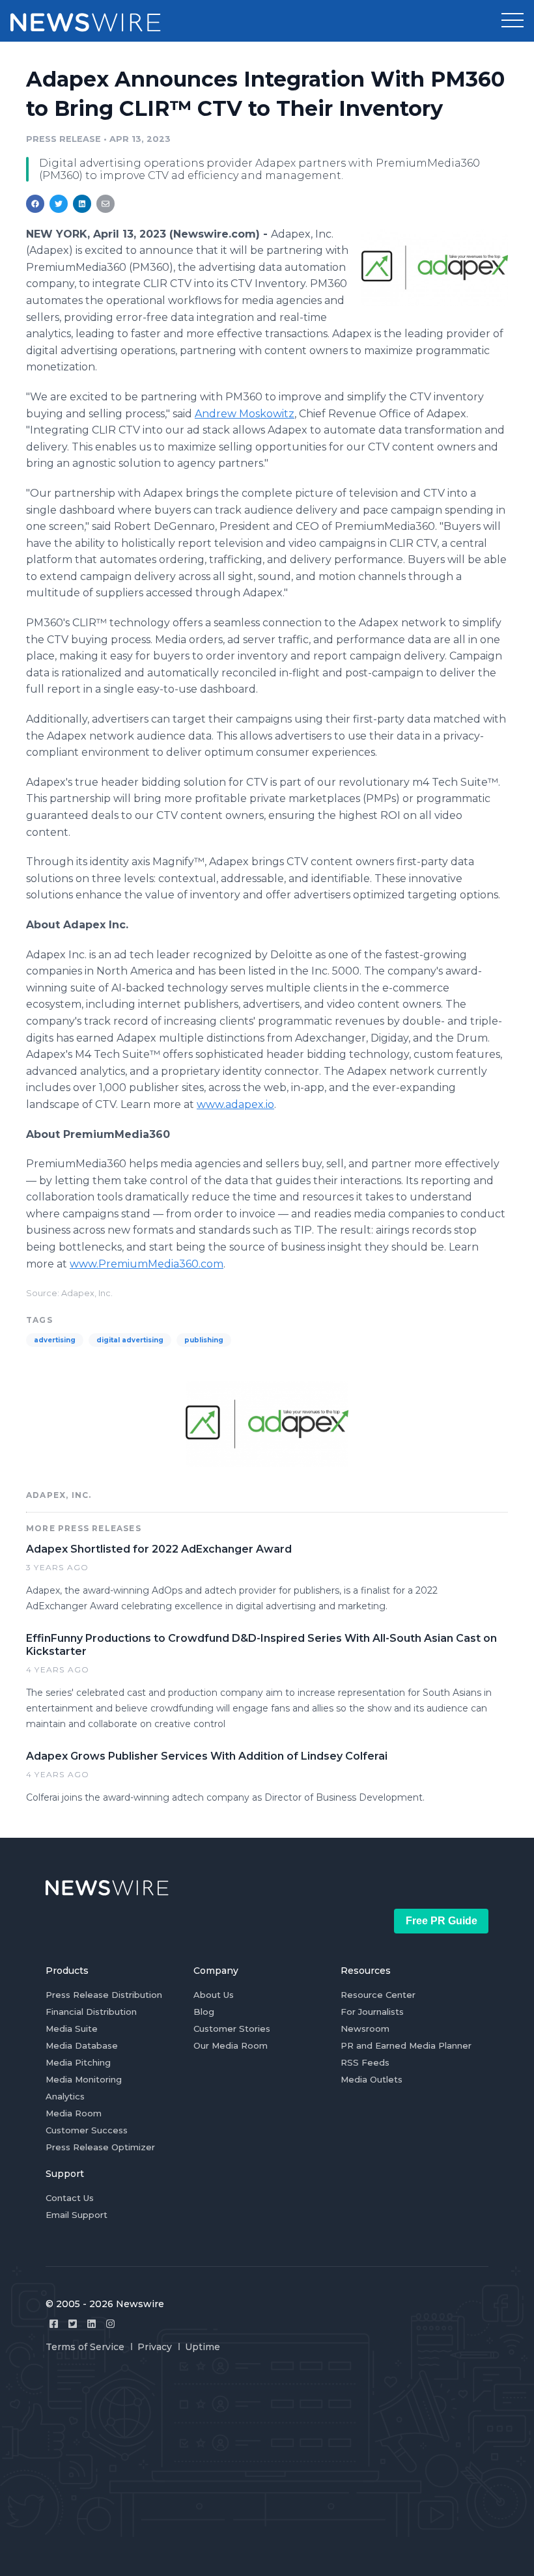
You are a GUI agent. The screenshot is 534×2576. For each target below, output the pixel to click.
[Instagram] (110, 2324)
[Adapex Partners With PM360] (435, 267)
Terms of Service (85, 2347)
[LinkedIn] (91, 2324)
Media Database (82, 2045)
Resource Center (378, 1995)
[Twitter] (73, 2324)
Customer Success (87, 2130)
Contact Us (70, 2198)
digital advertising (130, 1340)
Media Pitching (78, 2062)
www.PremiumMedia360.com (147, 1264)
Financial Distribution (91, 2012)
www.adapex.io (235, 1104)
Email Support (77, 2215)
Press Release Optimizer (100, 2147)
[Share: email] (105, 204)
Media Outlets (372, 2079)
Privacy (155, 2347)
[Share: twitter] (59, 204)
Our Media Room (231, 2045)
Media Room (74, 2113)
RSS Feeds (365, 2062)
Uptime (203, 2347)
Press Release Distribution (104, 1995)
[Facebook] (54, 2324)
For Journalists (372, 2012)
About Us (214, 1995)
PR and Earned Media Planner (406, 2045)
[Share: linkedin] (82, 204)
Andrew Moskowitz (245, 414)
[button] (513, 21)
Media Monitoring (84, 2079)
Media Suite (72, 2029)
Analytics (65, 2096)
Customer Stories (232, 2029)
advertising (55, 1340)
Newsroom (365, 2029)
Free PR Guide (442, 1921)
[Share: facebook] (35, 204)
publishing (204, 1340)
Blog (204, 2012)
